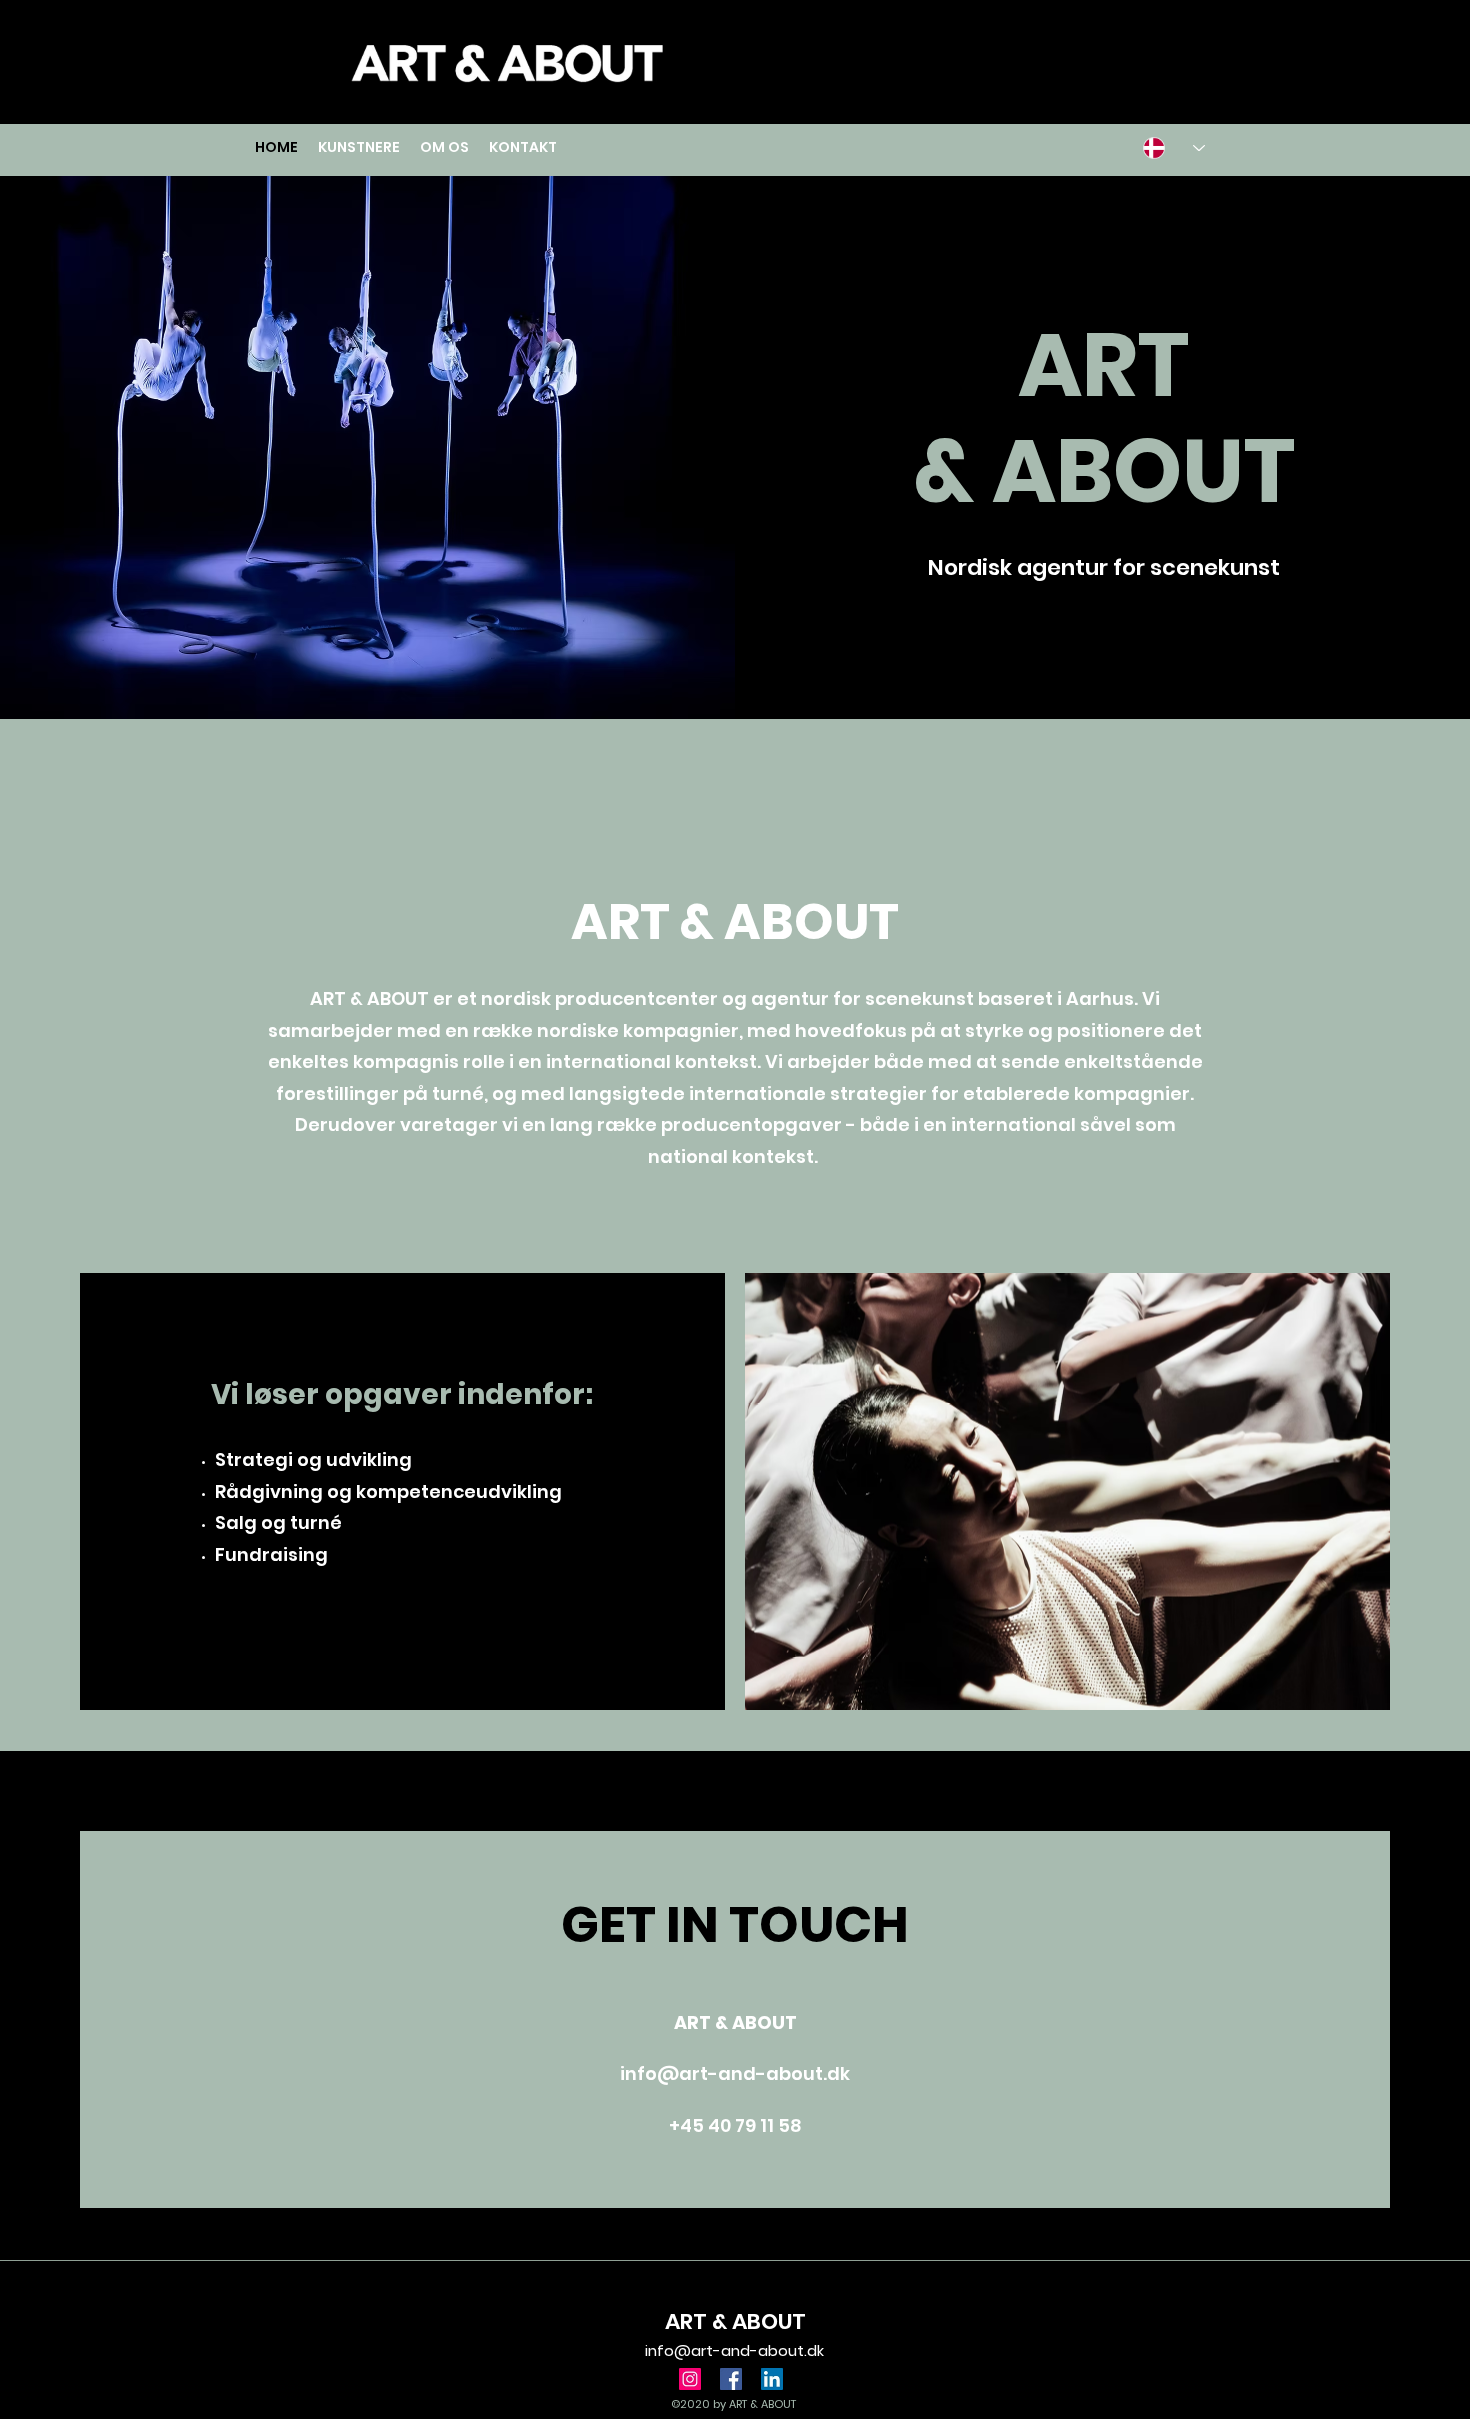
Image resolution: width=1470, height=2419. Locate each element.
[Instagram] (690, 2379)
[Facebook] (731, 2379)
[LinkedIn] (772, 2379)
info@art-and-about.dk (735, 2073)
